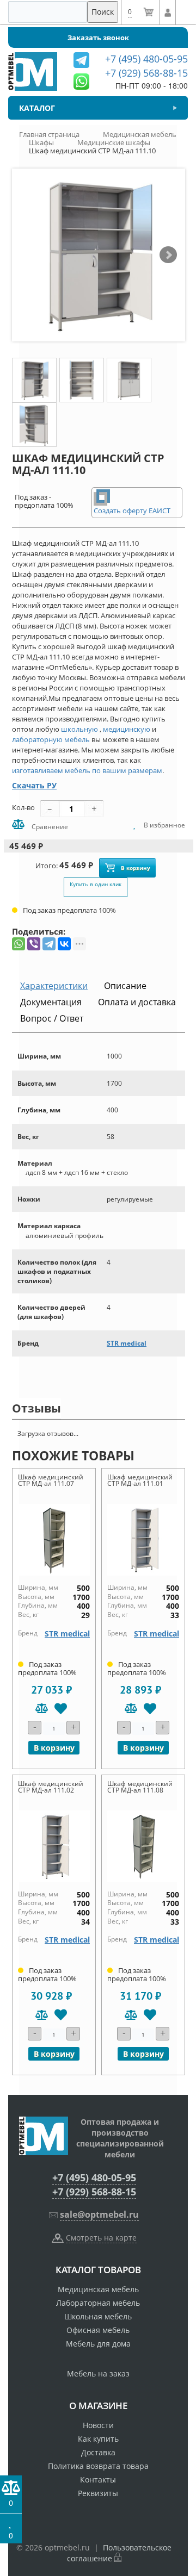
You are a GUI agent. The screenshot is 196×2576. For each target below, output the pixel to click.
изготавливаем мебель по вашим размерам (87, 770)
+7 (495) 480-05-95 (94, 2177)
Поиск (103, 12)
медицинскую (127, 729)
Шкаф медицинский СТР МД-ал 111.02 (51, 1787)
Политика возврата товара (98, 2466)
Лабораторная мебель (98, 2303)
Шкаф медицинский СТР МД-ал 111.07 (51, 1480)
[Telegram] (49, 944)
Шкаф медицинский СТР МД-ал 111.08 (140, 1787)
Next (168, 255)
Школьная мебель (98, 2316)
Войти (167, 13)
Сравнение (49, 827)
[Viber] (34, 944)
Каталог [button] (37, 108)
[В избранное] (61, 1709)
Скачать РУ (34, 785)
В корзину (136, 868)
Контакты (98, 2479)
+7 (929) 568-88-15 (94, 2192)
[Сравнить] (42, 1709)
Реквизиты (98, 2493)
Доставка (98, 2452)
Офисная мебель (98, 2330)
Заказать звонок (98, 38)
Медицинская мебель (98, 2289)
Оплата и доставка (137, 1002)
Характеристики (54, 986)
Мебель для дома (98, 2344)
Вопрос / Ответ (52, 1018)
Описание (125, 986)
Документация (51, 1002)
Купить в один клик (96, 884)
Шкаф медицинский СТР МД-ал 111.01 (140, 1480)
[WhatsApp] (19, 944)
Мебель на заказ (98, 2373)
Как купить (98, 2439)
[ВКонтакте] (64, 944)
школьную (79, 729)
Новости (98, 2425)
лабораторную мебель (51, 739)
